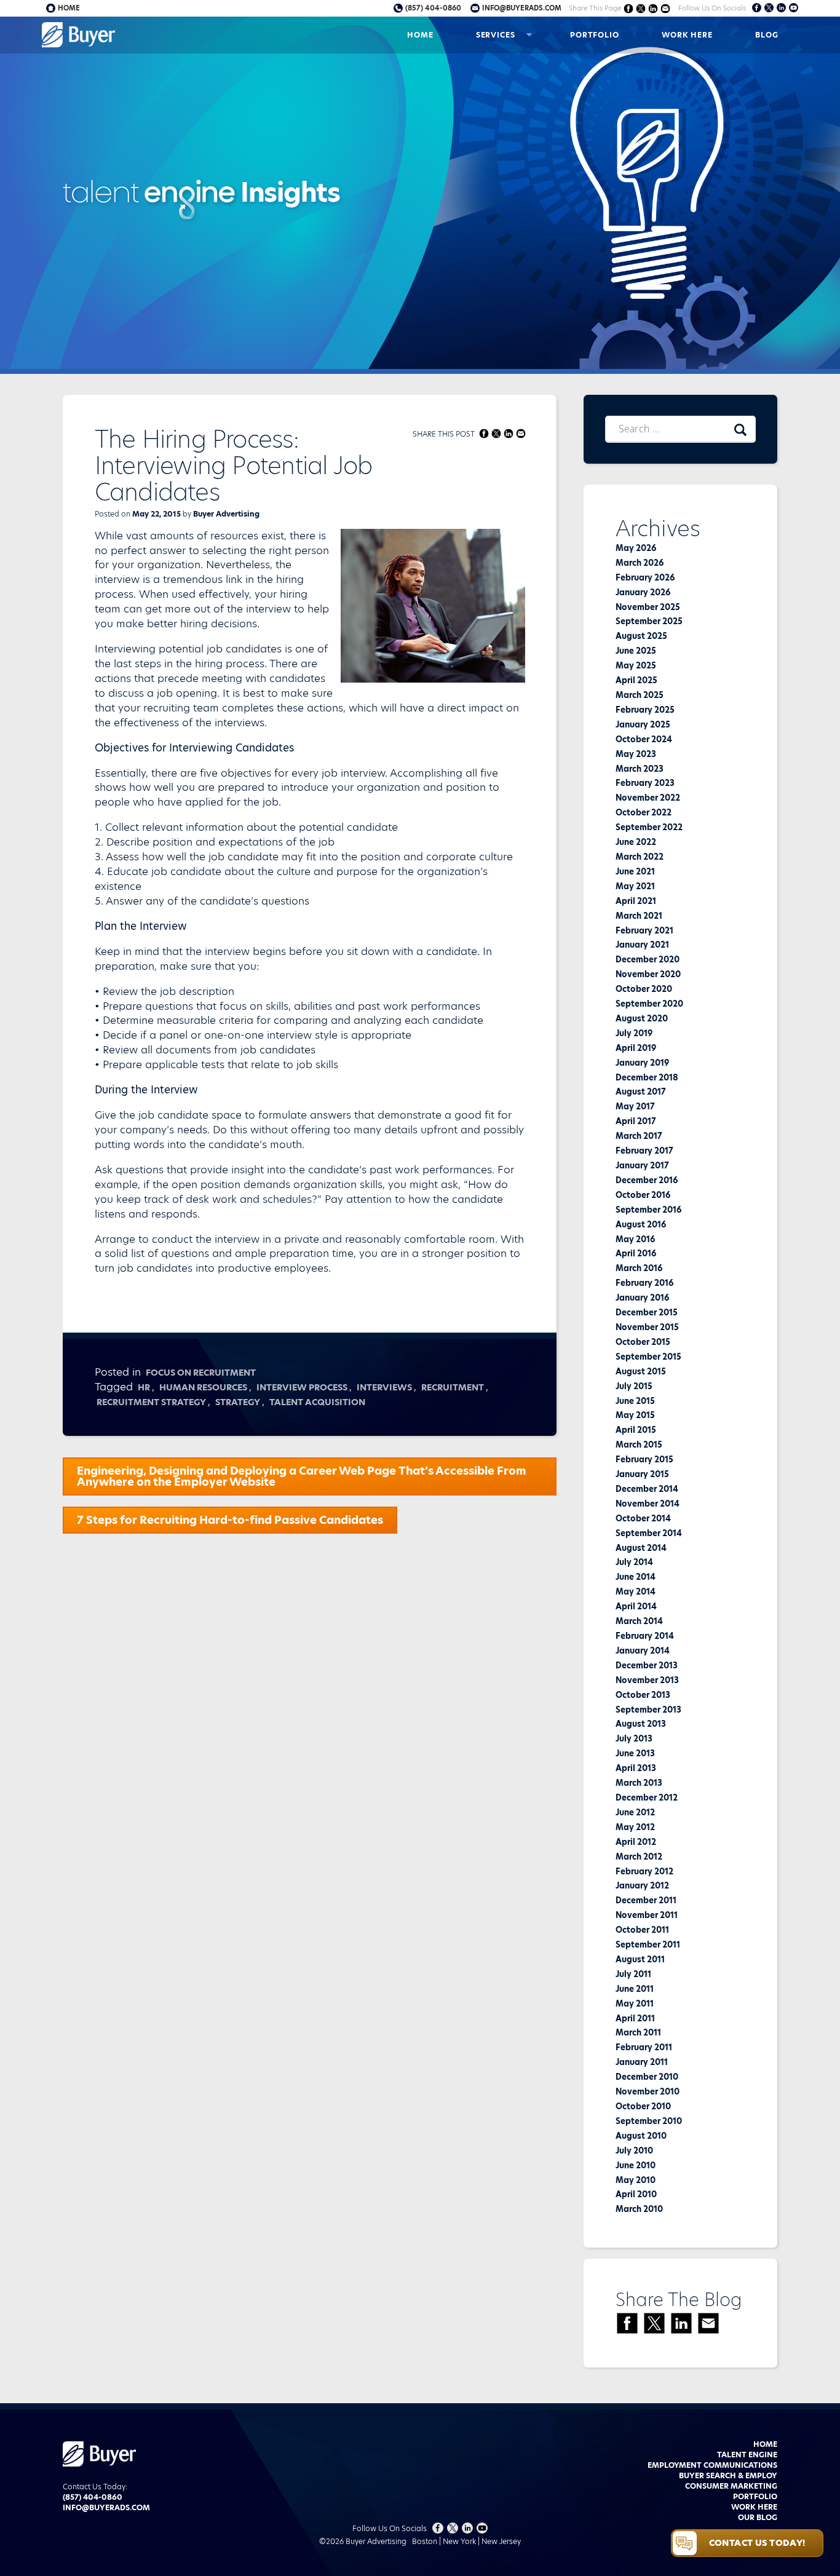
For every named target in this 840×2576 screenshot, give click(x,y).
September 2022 (649, 827)
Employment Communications (712, 2465)
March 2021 (639, 916)
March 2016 (639, 1268)
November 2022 (648, 798)
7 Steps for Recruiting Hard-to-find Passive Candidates (230, 1520)
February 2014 (645, 1636)
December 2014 (647, 1489)
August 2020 (642, 1018)
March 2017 (639, 1136)
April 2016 (636, 1253)
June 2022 (636, 842)
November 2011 (647, 1915)
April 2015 (636, 1430)
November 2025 (648, 607)
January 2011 (642, 2062)
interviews (384, 1387)
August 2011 (640, 1959)
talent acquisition (317, 1402)
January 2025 (643, 724)
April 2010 (636, 2194)
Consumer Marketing (731, 2486)
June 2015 (635, 1401)
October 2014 (643, 1518)
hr (144, 1387)
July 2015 (634, 1386)
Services (496, 35)
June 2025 (636, 651)
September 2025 (649, 621)
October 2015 (643, 1342)
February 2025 (645, 710)
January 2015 (642, 1474)
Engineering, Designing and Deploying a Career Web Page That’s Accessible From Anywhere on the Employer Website (302, 1476)
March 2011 (638, 2032)
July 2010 (634, 2150)
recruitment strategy (151, 1402)
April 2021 (636, 901)
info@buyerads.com (522, 8)
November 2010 (648, 2091)
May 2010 (636, 2180)
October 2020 (644, 989)
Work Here (687, 35)
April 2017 (636, 1121)
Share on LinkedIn (653, 8)
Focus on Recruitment (201, 1373)
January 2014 (643, 1651)
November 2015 (647, 1327)
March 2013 (639, 1783)
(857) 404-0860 (433, 8)
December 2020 (648, 959)
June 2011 (635, 1989)
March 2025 (640, 695)
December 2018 (647, 1077)
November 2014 (648, 1504)
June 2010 (636, 2165)
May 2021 (635, 886)
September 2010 (649, 2121)
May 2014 (636, 1591)
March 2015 (639, 1445)
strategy (238, 1402)
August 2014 (641, 1548)
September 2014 (649, 1533)
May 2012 (635, 1827)
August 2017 (641, 1092)
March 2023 (640, 769)
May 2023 (636, 754)
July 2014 (634, 1562)
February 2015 (644, 1459)
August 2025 (641, 636)
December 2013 (647, 1665)
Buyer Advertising (226, 514)
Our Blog (758, 2517)
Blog (767, 35)
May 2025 (636, 665)
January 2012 (642, 1885)
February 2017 (644, 1151)
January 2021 (642, 945)
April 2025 (636, 680)
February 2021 (644, 930)
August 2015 (641, 1371)
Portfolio (595, 35)
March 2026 (640, 563)
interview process (302, 1387)
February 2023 (645, 783)
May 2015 (635, 1415)
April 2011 (635, 2018)
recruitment (453, 1387)
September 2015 (648, 1357)
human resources (203, 1387)
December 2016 (647, 1180)
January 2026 (643, 592)
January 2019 (642, 1063)
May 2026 (636, 548)
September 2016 (648, 1210)
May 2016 (635, 1239)
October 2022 (644, 812)
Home (420, 35)
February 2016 (644, 1283)
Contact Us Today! (757, 2543)
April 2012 (636, 1842)
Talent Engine (747, 2455)
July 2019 (634, 1033)
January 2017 (642, 1165)
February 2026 (645, 577)
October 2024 (644, 739)
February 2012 (644, 1871)
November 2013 (647, 1680)
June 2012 (635, 1812)
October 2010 (643, 2106)
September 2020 (649, 1004)
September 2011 (648, 1944)
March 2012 (639, 1857)
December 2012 (647, 1797)
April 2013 (636, 1768)
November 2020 (648, 974)
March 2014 (639, 1621)
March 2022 (640, 857)
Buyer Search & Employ (728, 2475)
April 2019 (636, 1048)
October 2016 (643, 1195)
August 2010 (641, 2136)
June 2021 (635, 871)
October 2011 (642, 1930)
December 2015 (647, 1312)
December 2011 (646, 1900)
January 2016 (642, 1298)
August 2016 (641, 1224)
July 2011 (633, 1974)
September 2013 (648, 1710)
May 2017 (635, 1106)
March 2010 (639, 2209)
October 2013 (643, 1695)
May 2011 (635, 2003)
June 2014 (636, 1577)
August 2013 (641, 1724)
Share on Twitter (641, 8)
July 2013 (634, 1738)
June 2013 (635, 1753)
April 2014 (636, 1606)
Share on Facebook (629, 8)
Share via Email (666, 8)
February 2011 (644, 2047)
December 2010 (647, 2077)
